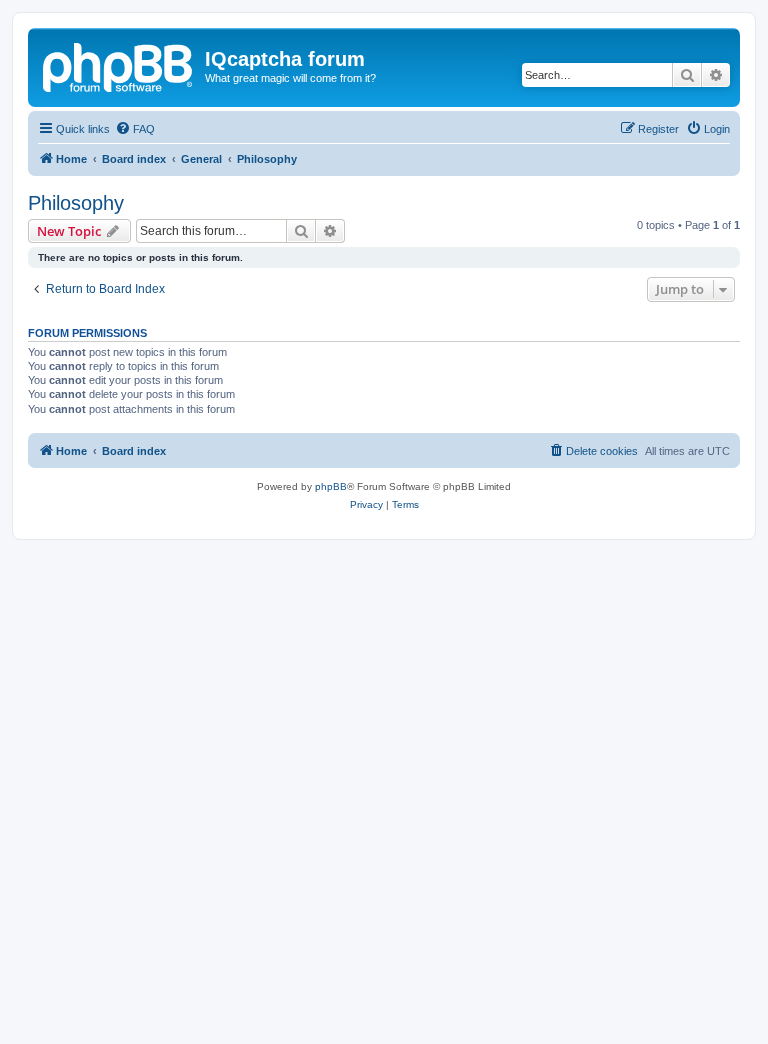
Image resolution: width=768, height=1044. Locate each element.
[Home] (119, 65)
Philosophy (76, 203)
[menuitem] (135, 129)
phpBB (331, 486)
